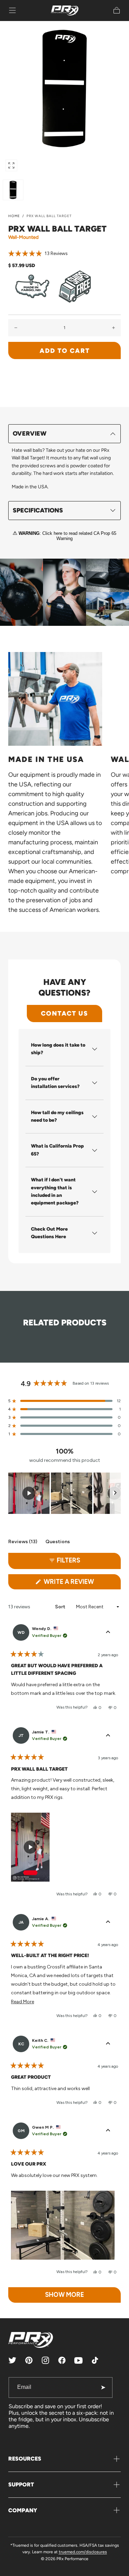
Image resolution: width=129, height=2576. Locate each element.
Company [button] (23, 2510)
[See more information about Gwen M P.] (108, 2131)
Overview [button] (30, 434)
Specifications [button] (38, 510)
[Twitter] (12, 2360)
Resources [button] (25, 2459)
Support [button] (21, 2485)
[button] (12, 10)
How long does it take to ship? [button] (58, 1049)
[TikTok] (95, 2360)
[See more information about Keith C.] (108, 2044)
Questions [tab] (58, 1543)
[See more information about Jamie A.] (108, 1922)
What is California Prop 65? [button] (57, 1150)
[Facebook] (62, 2360)
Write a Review (82, 1584)
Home (14, 216)
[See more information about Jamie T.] (108, 1735)
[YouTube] (78, 2360)
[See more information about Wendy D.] (108, 1632)
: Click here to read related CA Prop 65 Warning (67, 536)
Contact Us (64, 1013)
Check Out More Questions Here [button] (49, 1233)
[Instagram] (45, 2360)
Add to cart (65, 351)
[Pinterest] (29, 2360)
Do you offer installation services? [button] (55, 1083)
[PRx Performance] (65, 11)
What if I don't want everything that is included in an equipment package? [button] (55, 1191)
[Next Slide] (115, 1493)
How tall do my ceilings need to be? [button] (57, 1116)
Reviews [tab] (23, 1543)
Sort (61, 1607)
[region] (64, 1493)
